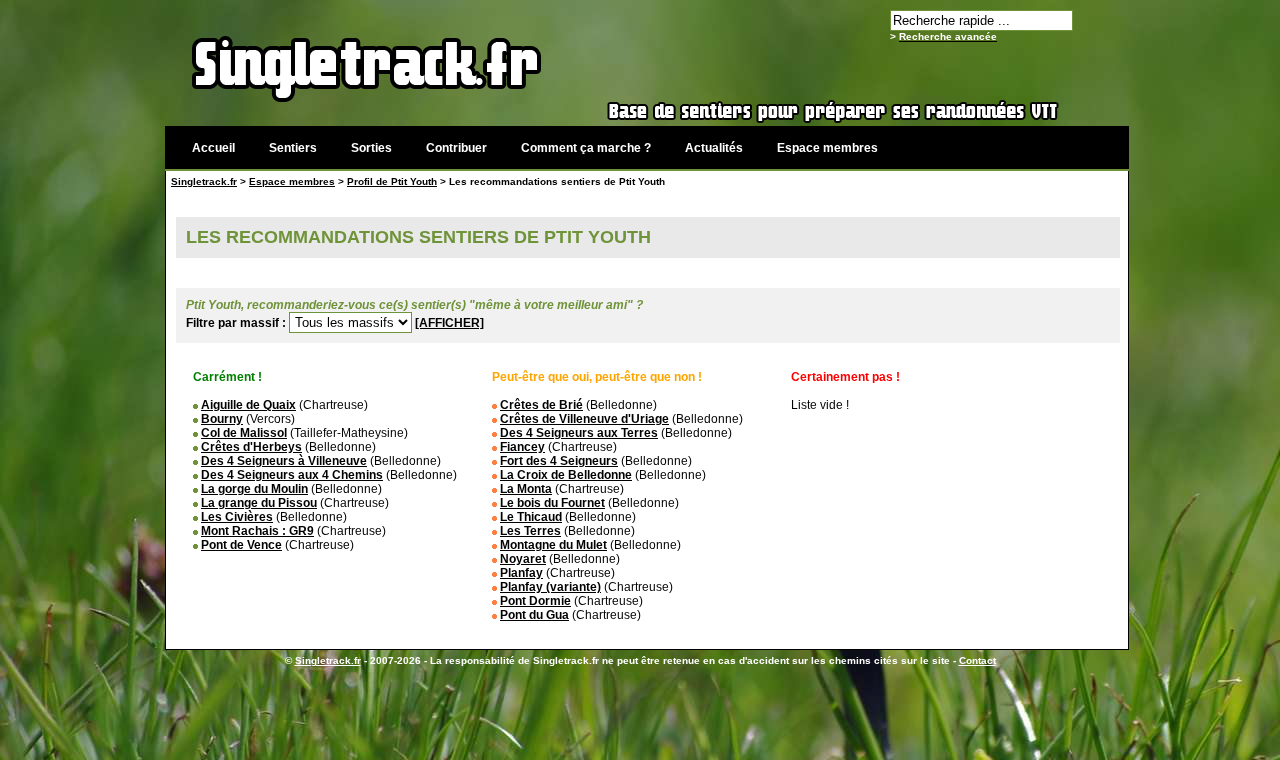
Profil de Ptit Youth (392, 181)
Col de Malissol (244, 433)
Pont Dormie (535, 601)
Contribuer (456, 148)
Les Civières (237, 517)
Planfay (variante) (550, 587)
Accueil (213, 148)
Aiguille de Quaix (248, 405)
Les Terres (530, 531)
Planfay (521, 573)
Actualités (714, 148)
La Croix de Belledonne (566, 475)
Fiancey (522, 447)
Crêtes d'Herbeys (251, 447)
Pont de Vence (241, 545)
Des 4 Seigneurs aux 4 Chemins (292, 475)
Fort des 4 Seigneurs (559, 461)
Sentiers (293, 148)
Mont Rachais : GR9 (257, 531)
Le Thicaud (531, 517)
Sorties (371, 148)
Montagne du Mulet (553, 545)
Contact (977, 660)
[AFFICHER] (449, 323)
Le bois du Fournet (552, 503)
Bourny (222, 419)
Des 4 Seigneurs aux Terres (579, 433)
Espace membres (827, 148)
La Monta (526, 489)
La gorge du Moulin (254, 489)
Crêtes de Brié (541, 405)
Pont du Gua (534, 615)
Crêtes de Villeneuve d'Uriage (584, 419)
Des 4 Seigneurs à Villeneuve (284, 461)
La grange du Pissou (259, 503)
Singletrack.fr (204, 181)
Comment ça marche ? (586, 148)
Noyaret (523, 559)
